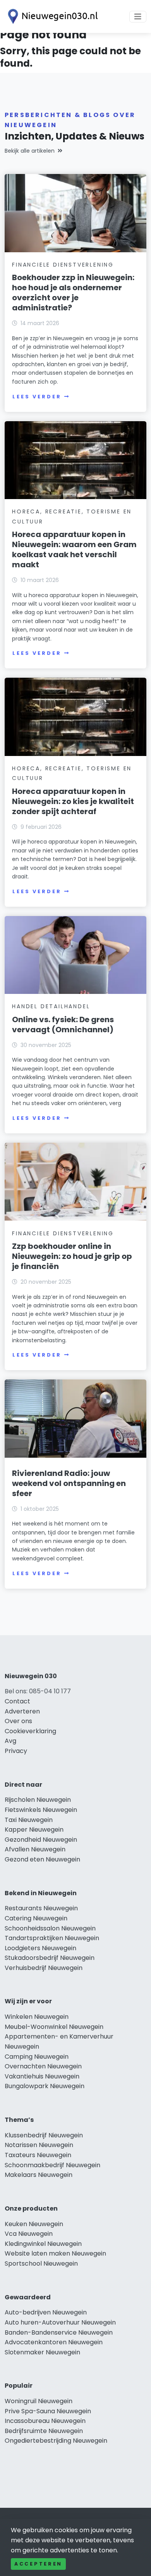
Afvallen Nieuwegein (35, 1849)
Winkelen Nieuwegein (37, 2017)
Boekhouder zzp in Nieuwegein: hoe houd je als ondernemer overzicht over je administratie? (73, 293)
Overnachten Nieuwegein (43, 2066)
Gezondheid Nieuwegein (41, 1840)
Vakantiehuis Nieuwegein (42, 2076)
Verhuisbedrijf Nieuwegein (44, 1968)
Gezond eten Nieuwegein (42, 1859)
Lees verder (37, 397)
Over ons (18, 1721)
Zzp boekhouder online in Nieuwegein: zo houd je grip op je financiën (72, 1256)
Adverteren (22, 1711)
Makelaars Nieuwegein (39, 2175)
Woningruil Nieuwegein (39, 2401)
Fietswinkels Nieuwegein (41, 1810)
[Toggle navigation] (138, 17)
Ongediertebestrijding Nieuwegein (56, 2441)
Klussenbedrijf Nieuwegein (44, 2135)
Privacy (16, 1751)
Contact (17, 1701)
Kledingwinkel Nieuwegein (43, 2244)
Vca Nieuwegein (29, 2234)
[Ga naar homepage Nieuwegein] (51, 16)
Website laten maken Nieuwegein (55, 2253)
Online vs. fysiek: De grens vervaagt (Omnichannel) (63, 1025)
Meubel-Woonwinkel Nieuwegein (54, 2027)
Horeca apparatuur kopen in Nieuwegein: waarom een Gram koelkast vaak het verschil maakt (74, 549)
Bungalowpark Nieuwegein (45, 2086)
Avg (10, 1741)
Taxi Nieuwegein (29, 1820)
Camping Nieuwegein (37, 2057)
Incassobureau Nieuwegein (45, 2421)
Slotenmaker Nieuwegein (42, 2352)
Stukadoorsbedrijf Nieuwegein (50, 1958)
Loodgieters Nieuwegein (40, 1948)
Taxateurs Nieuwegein (38, 2155)
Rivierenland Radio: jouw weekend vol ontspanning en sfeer (69, 1483)
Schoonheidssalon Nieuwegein (50, 1928)
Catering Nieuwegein (36, 1918)
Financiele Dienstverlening (63, 265)
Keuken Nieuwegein (34, 2224)
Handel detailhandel (51, 1006)
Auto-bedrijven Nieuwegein (46, 2312)
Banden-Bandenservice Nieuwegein (59, 2332)
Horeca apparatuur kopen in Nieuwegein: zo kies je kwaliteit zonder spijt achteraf (73, 801)
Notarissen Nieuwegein (39, 2145)
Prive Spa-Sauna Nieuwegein (48, 2411)
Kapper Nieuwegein (34, 1830)
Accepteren (38, 2564)
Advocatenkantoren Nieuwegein (54, 2342)
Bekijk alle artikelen (30, 151)
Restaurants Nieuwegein (41, 1908)
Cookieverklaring (30, 1731)
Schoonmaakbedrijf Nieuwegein (52, 2165)
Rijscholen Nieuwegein (38, 1800)
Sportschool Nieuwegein (41, 2263)
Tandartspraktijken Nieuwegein (52, 1938)
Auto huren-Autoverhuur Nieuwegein (60, 2322)
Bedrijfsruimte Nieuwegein (44, 2431)
